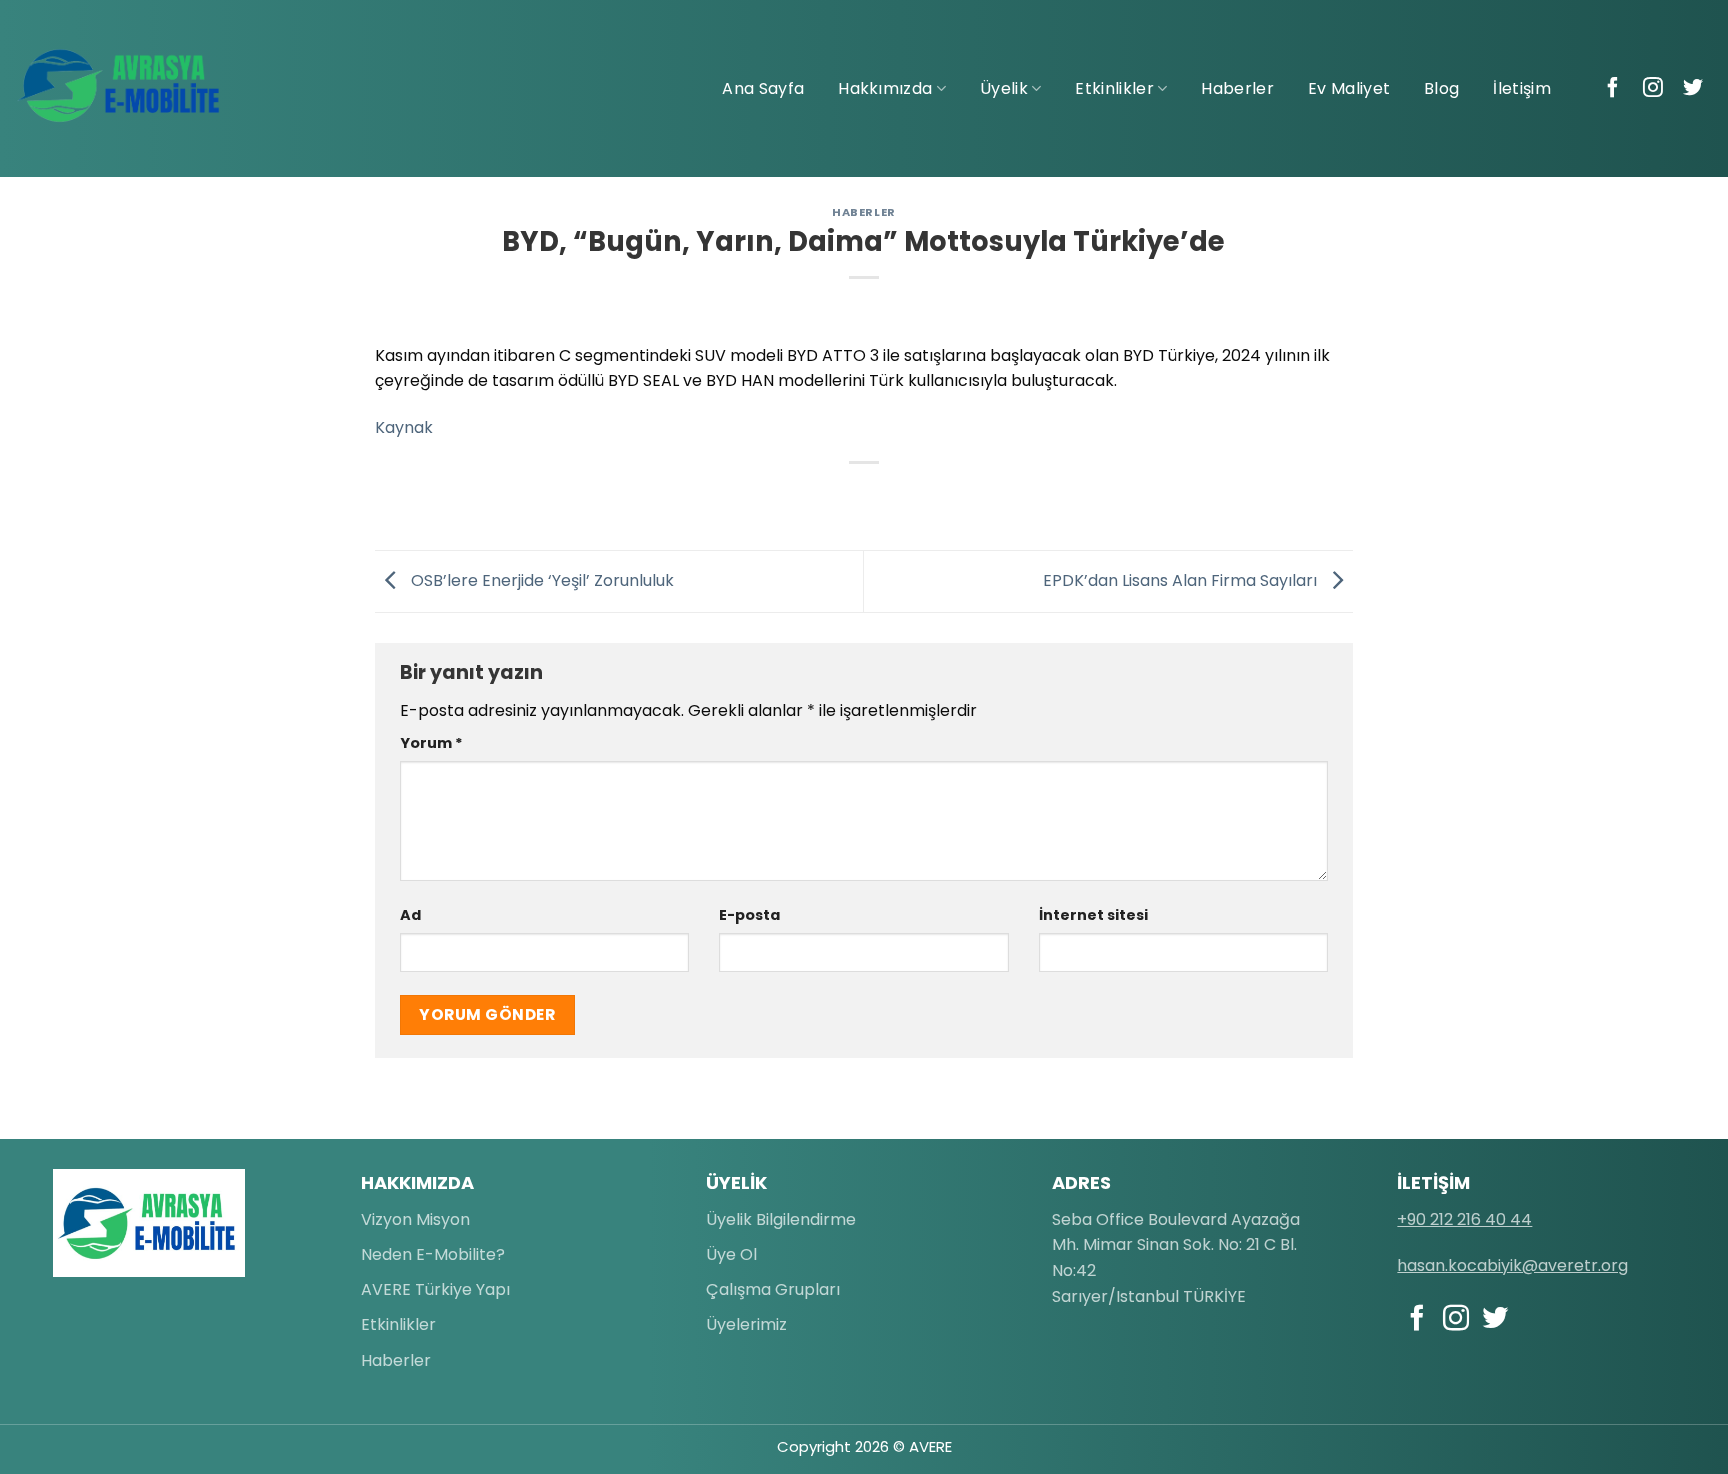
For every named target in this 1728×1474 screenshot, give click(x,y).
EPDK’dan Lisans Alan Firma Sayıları (1182, 580)
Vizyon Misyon (415, 1219)
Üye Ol (731, 1254)
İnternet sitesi (1093, 915)
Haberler (1237, 88)
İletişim (1522, 88)
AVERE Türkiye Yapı (435, 1289)
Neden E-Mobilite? (433, 1254)
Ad (410, 915)
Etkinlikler (1114, 88)
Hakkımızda (885, 88)
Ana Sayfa (763, 88)
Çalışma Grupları (773, 1289)
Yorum (431, 743)
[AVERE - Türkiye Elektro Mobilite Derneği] (120, 86)
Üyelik (1004, 88)
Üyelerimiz (746, 1324)
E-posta (749, 915)
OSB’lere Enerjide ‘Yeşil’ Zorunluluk (540, 580)
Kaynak (404, 427)
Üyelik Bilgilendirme (781, 1219)
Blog (1441, 88)
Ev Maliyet (1349, 88)
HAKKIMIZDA (417, 1182)
